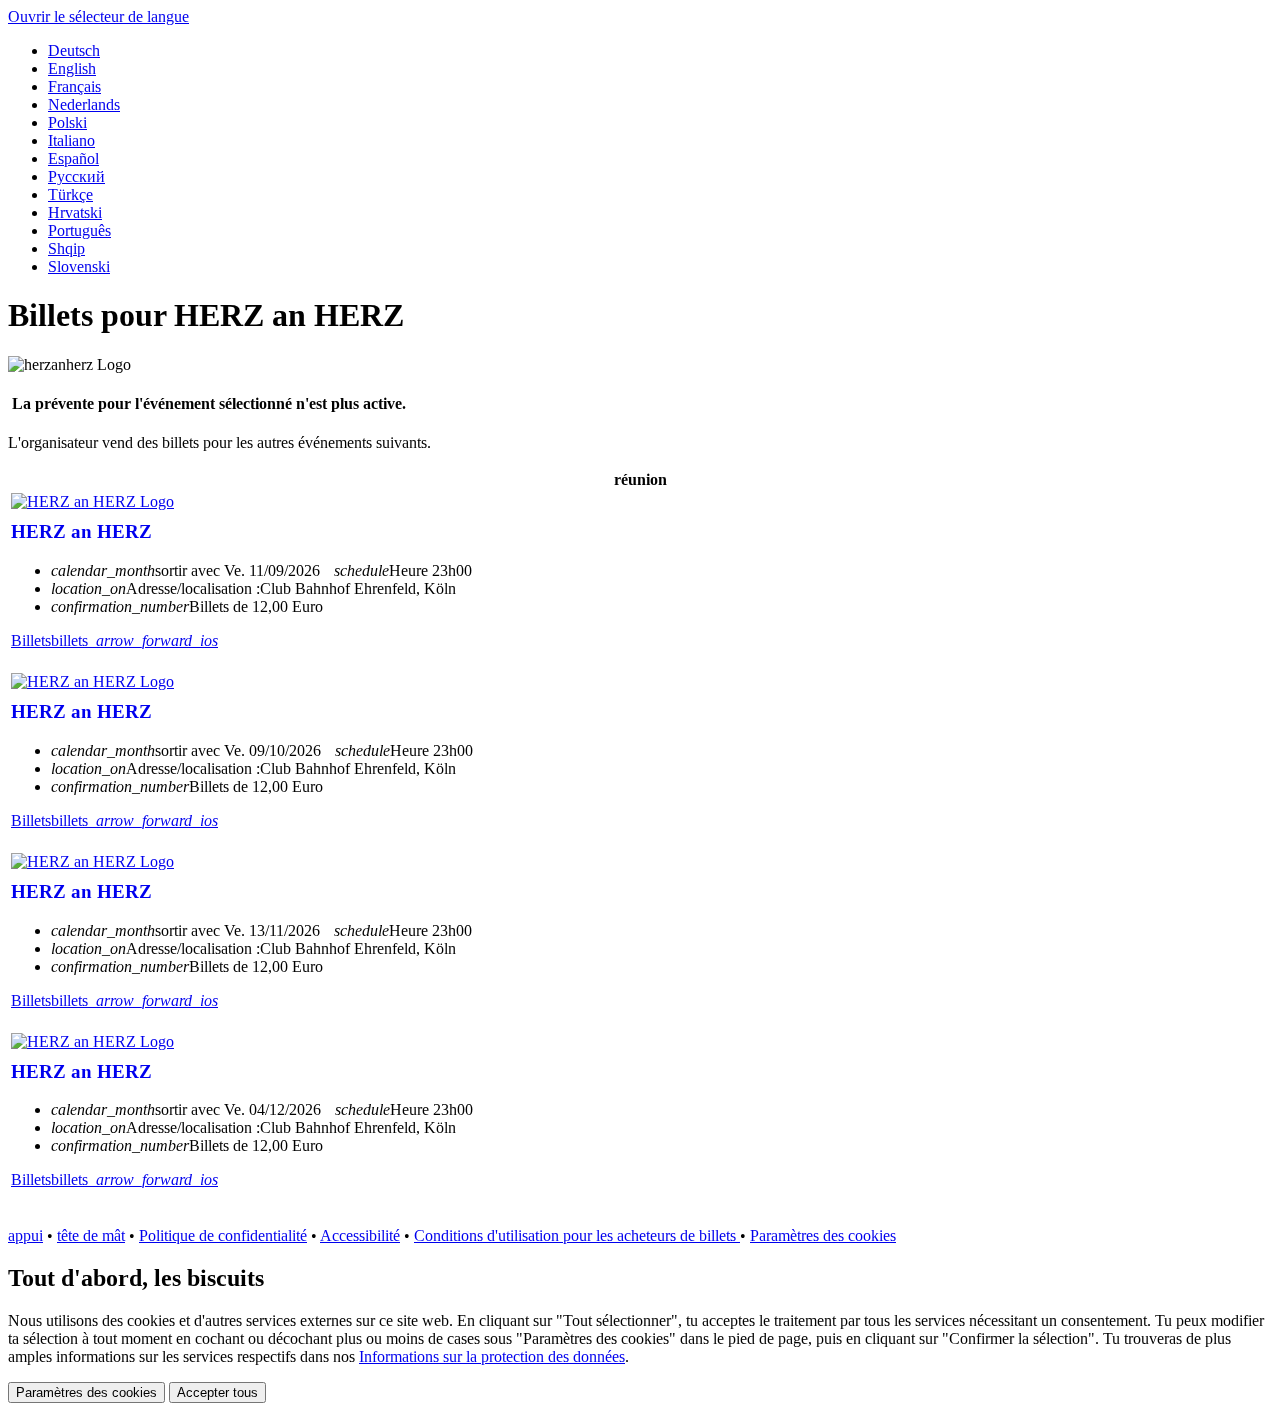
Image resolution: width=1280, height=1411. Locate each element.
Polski (67, 122)
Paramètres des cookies (823, 1235)
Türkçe (70, 194)
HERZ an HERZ (81, 531)
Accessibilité (360, 1235)
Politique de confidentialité (223, 1235)
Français (74, 86)
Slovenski (79, 266)
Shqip (66, 248)
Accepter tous (217, 1392)
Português (79, 230)
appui (25, 1235)
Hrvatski (75, 212)
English (72, 68)
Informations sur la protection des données (492, 1356)
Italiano (71, 140)
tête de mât (91, 1235)
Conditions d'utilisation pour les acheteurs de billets (577, 1235)
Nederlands (84, 104)
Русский (76, 176)
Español (73, 158)
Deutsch (74, 50)
